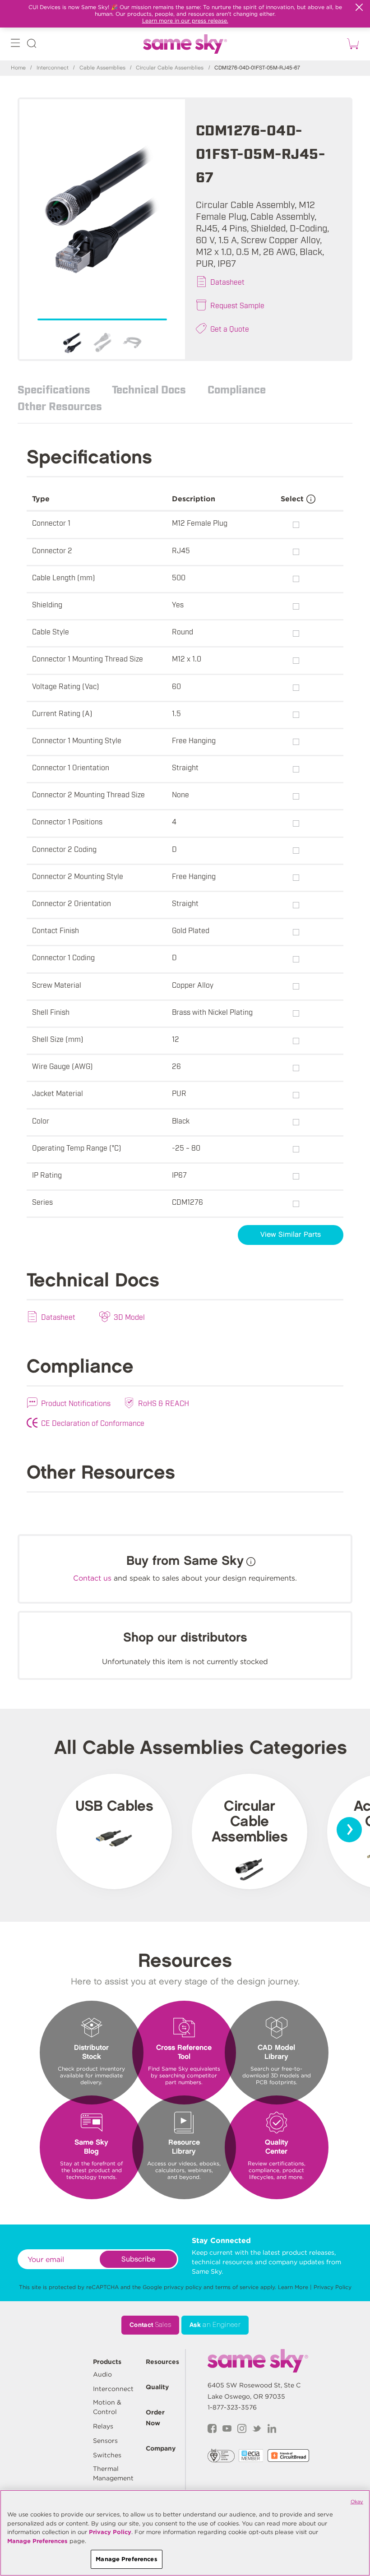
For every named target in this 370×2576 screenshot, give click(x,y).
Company (161, 2448)
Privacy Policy (333, 2287)
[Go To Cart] (351, 44)
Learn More (293, 2287)
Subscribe (138, 2259)
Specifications (54, 389)
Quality (157, 2387)
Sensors (105, 2441)
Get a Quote (230, 328)
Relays (103, 2426)
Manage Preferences (37, 2541)
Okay (357, 2502)
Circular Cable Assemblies (170, 68)
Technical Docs (149, 389)
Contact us (92, 1578)
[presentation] (349, 1830)
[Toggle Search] (32, 45)
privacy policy (183, 2287)
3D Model (129, 1317)
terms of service (237, 2287)
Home (18, 68)
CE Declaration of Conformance (93, 1423)
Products (107, 2362)
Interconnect (53, 68)
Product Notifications (76, 1403)
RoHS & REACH (164, 1403)
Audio (102, 2374)
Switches (107, 2455)
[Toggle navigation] (15, 45)
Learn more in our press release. (185, 21)
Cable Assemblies (102, 68)
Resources (162, 2362)
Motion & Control (107, 2407)
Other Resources (60, 406)
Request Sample (237, 305)
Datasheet (227, 282)
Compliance (237, 389)
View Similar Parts (291, 1235)
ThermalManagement (113, 2473)
